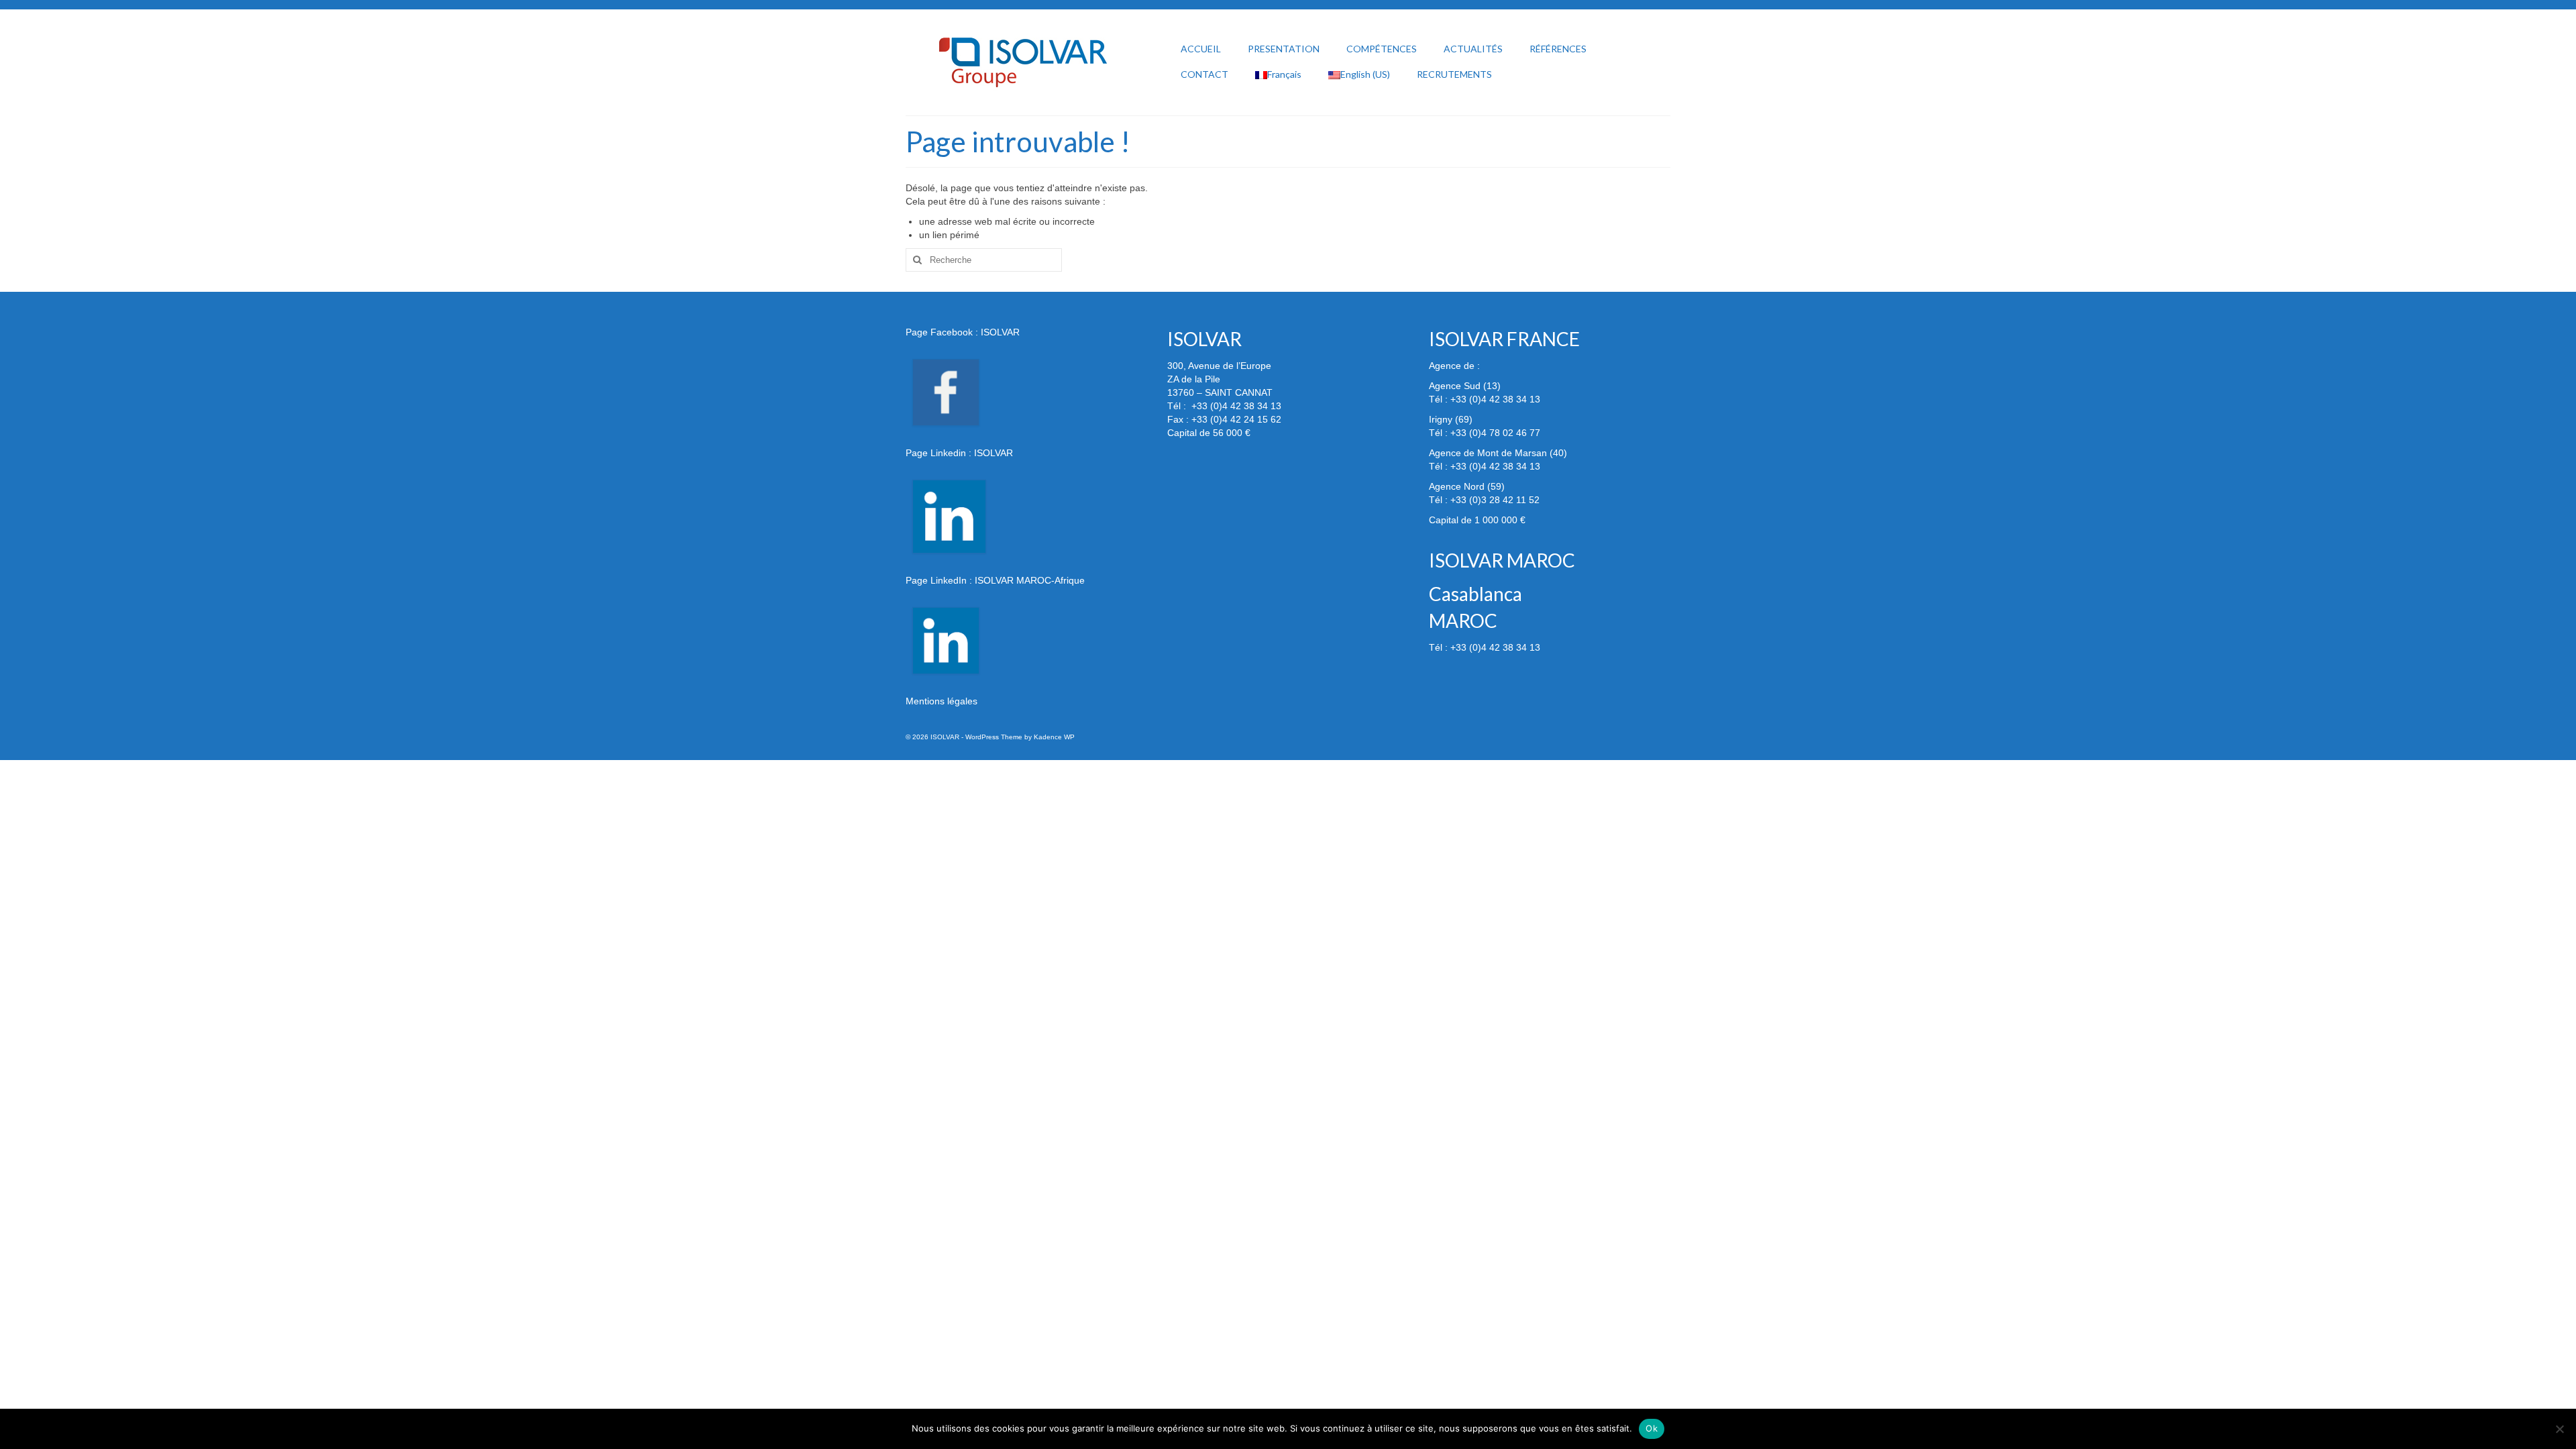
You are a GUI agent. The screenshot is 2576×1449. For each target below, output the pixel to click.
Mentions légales (942, 701)
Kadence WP (1054, 737)
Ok (1652, 1428)
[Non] (2559, 1429)
